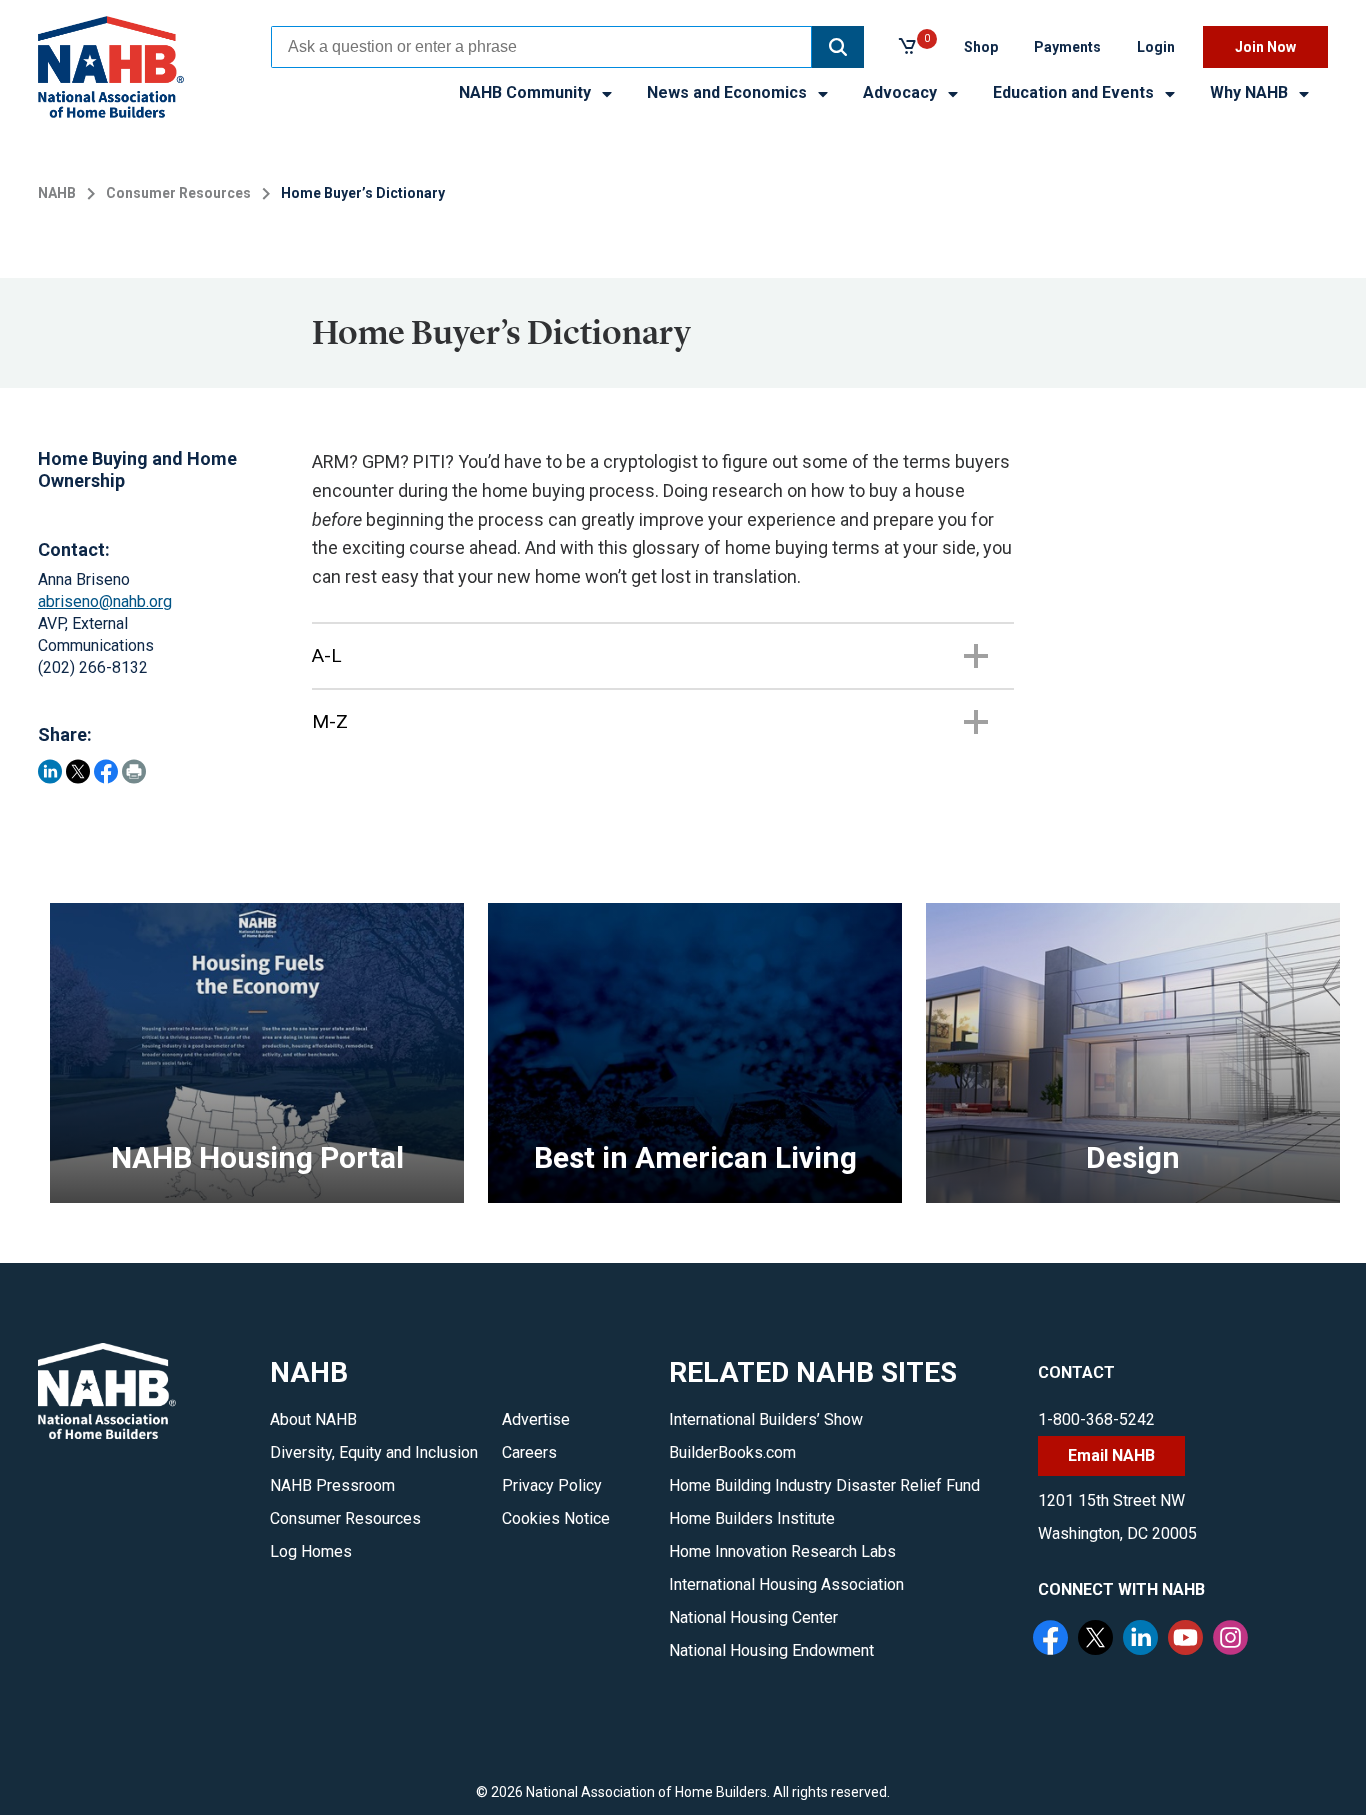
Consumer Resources (178, 193)
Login (1156, 47)
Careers (529, 1452)
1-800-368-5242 (1096, 1419)
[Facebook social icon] (1053, 1640)
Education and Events (1075, 92)
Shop (981, 47)
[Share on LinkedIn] (50, 771)
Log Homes (311, 1551)
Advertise (536, 1419)
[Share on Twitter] (78, 771)
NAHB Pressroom (332, 1485)
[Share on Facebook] (106, 771)
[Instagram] (1233, 1640)
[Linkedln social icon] (1143, 1640)
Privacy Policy (552, 1485)
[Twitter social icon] (1098, 1640)
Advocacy (902, 92)
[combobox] (541, 47)
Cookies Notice (556, 1518)
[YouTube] (1188, 1640)
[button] (838, 47)
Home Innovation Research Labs (782, 1551)
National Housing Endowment (771, 1650)
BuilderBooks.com (732, 1452)
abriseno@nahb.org (105, 601)
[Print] (134, 771)
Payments (1067, 47)
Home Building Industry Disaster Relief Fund (824, 1485)
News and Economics (729, 92)
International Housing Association (786, 1584)
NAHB (57, 193)
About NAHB (313, 1419)
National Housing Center (753, 1617)
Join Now (1265, 47)
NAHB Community (527, 92)
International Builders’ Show (766, 1419)
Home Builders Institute (752, 1518)
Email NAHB (1111, 1455)
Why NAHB (1251, 92)
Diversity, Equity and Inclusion (374, 1452)
